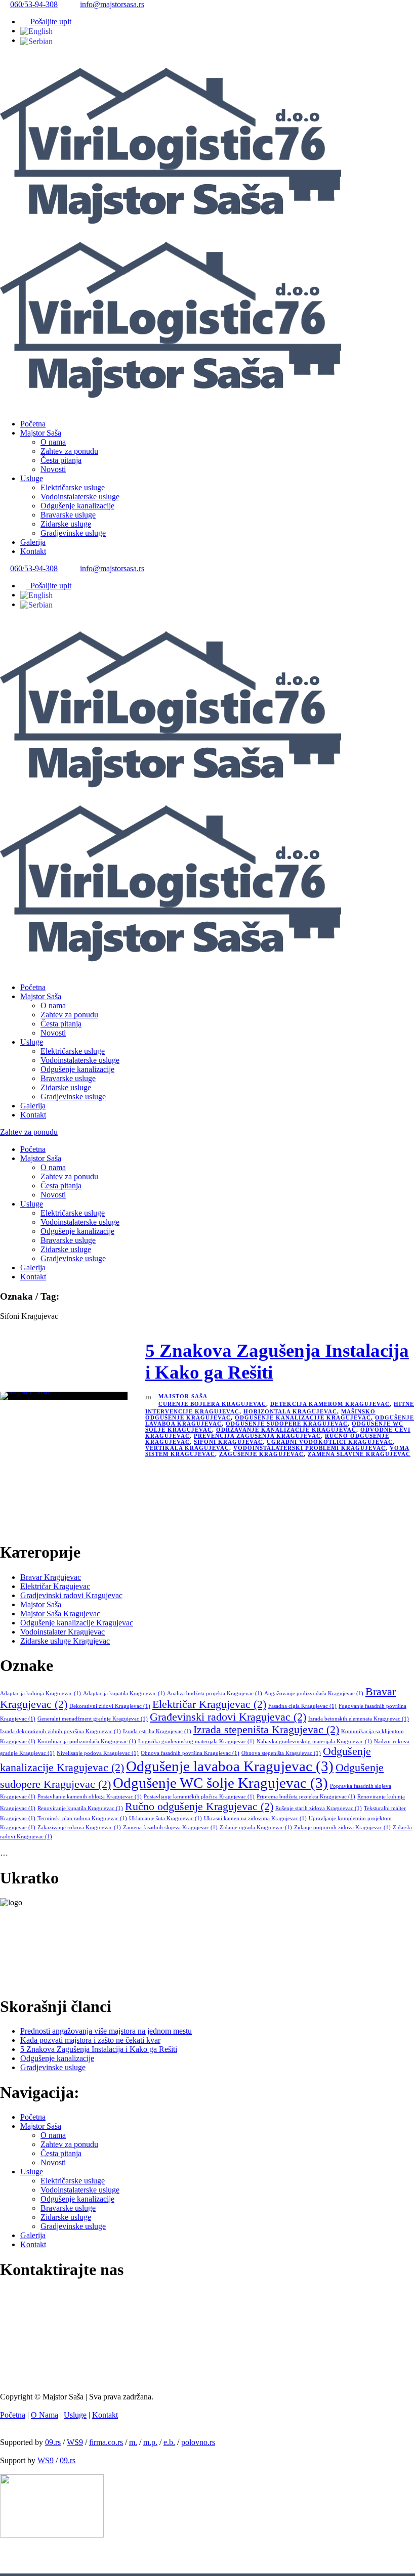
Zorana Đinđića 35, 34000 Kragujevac (72, 2376)
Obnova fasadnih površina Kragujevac (190, 1753)
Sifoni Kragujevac (228, 1442)
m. (133, 2442)
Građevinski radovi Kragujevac (228, 1717)
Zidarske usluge (66, 524)
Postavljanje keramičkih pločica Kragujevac (199, 1797)
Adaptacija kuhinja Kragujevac (40, 1693)
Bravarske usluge (68, 515)
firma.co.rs (106, 2442)
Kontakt (33, 551)
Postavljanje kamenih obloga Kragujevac (90, 1797)
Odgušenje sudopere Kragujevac (287, 1424)
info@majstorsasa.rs (112, 4)
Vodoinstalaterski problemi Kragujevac (309, 1448)
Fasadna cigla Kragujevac (302, 1706)
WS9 (75, 2442)
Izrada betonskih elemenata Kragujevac (359, 1719)
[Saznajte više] (23, 1981)
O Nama (45, 2415)
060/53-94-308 (34, 4)
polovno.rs (198, 2442)
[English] (36, 31)
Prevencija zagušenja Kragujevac (257, 1436)
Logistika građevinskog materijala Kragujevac (196, 1742)
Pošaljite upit (49, 22)
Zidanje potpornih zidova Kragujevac (342, 1828)
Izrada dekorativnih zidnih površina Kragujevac (60, 1731)
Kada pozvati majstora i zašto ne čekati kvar (90, 2040)
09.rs (53, 2442)
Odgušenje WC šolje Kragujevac (220, 1783)
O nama (53, 442)
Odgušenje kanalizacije (77, 506)
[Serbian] (36, 40)
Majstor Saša (41, 433)
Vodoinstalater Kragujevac (63, 1632)
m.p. (150, 2442)
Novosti (53, 469)
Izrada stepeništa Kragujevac (266, 1730)
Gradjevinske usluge (73, 533)
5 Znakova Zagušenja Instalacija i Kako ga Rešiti (99, 2049)
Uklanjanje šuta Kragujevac (165, 1818)
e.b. (169, 2442)
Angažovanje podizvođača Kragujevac (314, 1693)
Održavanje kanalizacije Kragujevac (286, 1430)
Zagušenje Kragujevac (261, 1454)
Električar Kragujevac (55, 1586)
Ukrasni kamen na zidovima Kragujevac (255, 1818)
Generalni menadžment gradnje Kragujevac (93, 1719)
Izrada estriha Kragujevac (157, 1731)
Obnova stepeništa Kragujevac (281, 1753)
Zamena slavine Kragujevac (359, 1454)
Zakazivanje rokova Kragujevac (79, 1828)
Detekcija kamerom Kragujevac (330, 1404)
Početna (33, 424)
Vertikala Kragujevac (187, 1448)
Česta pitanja (61, 460)
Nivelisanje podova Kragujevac (98, 1753)
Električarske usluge (73, 487)
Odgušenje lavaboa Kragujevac (230, 1766)
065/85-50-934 (35, 2346)
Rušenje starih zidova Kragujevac (319, 1808)
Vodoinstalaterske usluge (80, 497)
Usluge (32, 478)
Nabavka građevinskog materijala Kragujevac (314, 1742)
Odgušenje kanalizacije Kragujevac (303, 1418)
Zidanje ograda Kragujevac (256, 1828)
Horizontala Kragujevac (290, 1411)
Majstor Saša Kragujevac (60, 1614)
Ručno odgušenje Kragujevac (199, 1807)
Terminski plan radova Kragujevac (82, 1818)
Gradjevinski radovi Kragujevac (71, 1595)
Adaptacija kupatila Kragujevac (124, 1693)
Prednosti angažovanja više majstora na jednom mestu (106, 2031)
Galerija (33, 542)
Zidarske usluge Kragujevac (65, 1641)
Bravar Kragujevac (51, 1577)
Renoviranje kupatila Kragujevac (80, 1808)
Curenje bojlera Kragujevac (212, 1404)
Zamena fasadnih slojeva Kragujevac (170, 1828)
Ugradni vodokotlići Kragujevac (330, 1442)
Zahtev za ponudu (69, 451)
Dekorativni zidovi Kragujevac (110, 1706)
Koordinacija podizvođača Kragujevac (87, 1742)
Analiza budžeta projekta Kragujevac (215, 1693)
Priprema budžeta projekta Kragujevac (306, 1797)
